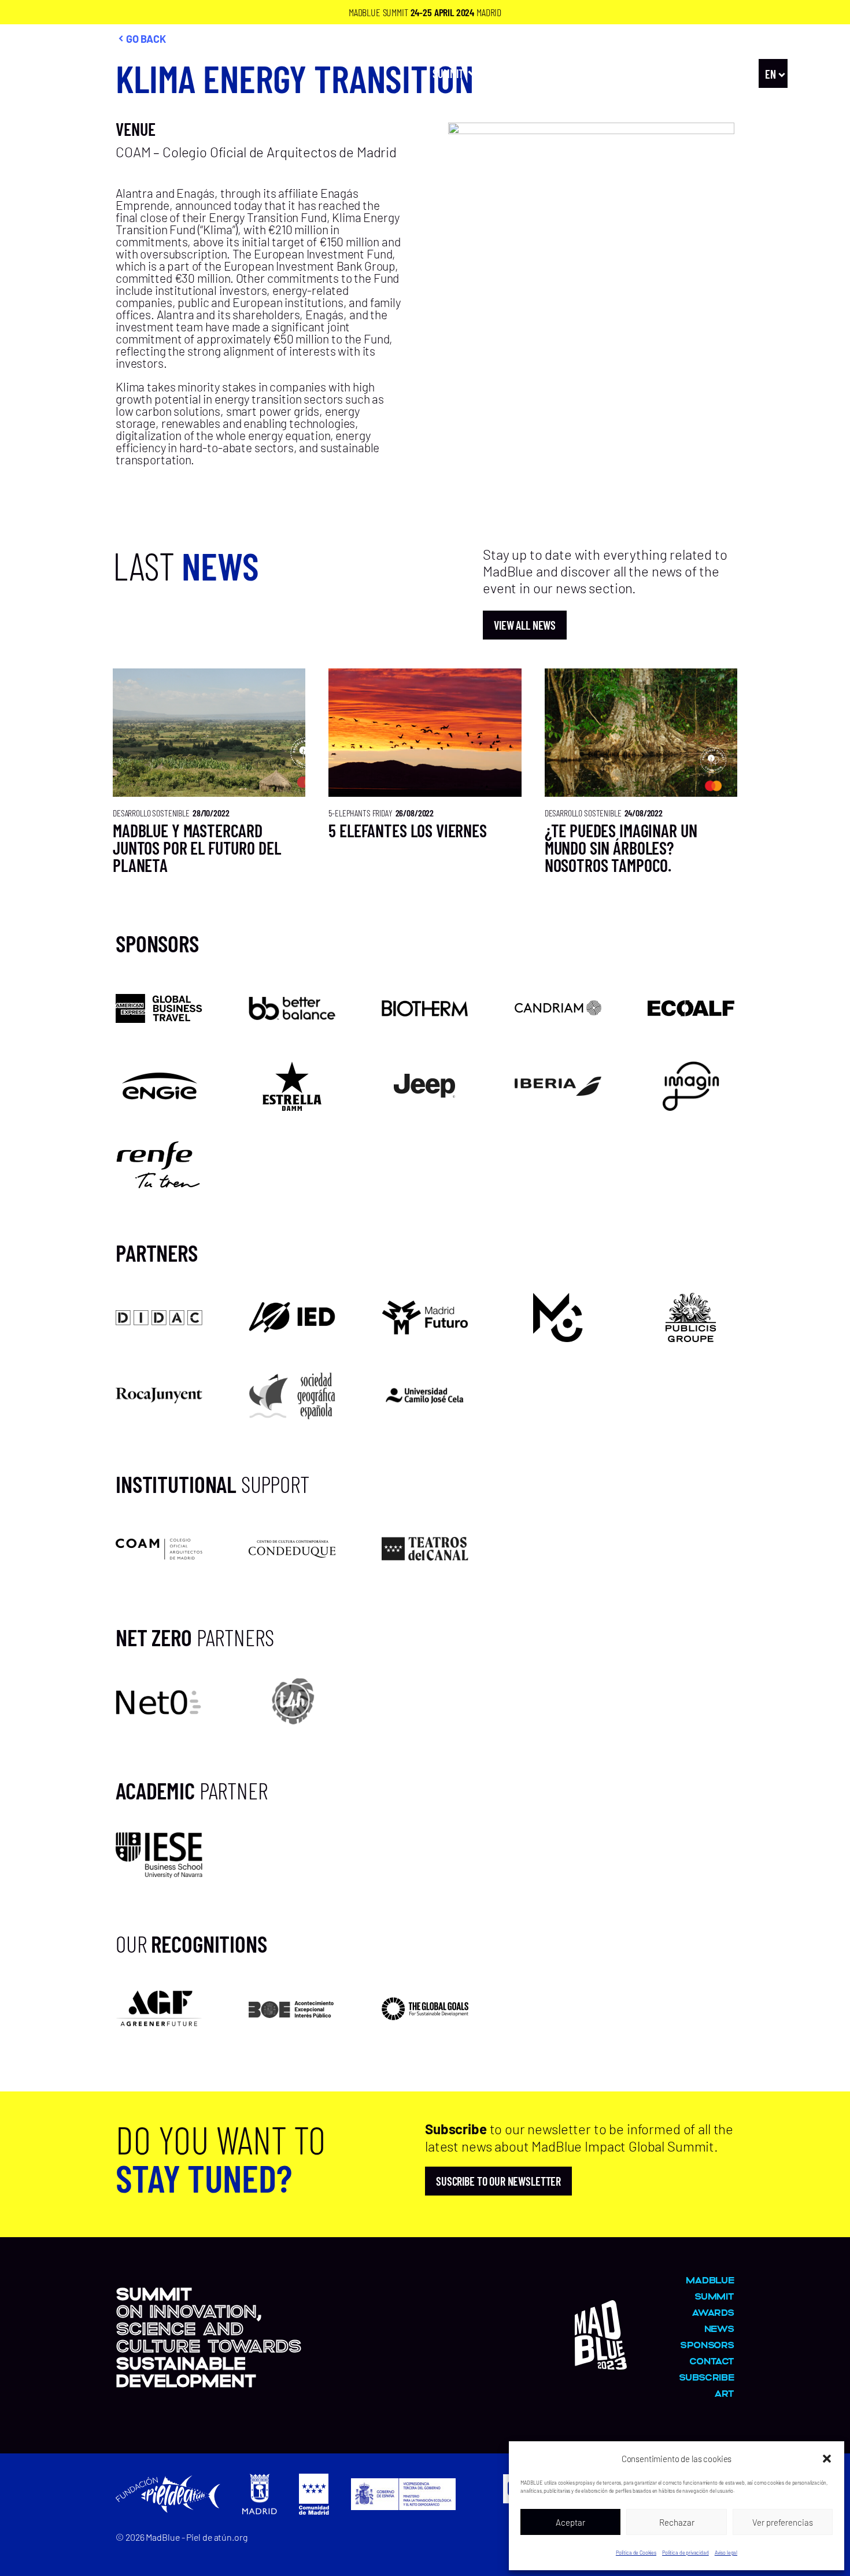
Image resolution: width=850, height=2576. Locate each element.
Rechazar (677, 2522)
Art (576, 73)
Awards (620, 73)
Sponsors (707, 2344)
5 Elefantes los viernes (408, 830)
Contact (712, 2361)
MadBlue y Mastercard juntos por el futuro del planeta (197, 848)
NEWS (726, 73)
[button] (827, 2459)
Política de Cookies (636, 2553)
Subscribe (707, 2377)
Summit (448, 73)
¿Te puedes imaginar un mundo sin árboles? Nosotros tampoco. (621, 848)
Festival (515, 73)
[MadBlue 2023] (78, 101)
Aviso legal (726, 2553)
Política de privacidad (685, 2553)
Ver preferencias (783, 2522)
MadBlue (675, 73)
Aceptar (570, 2522)
